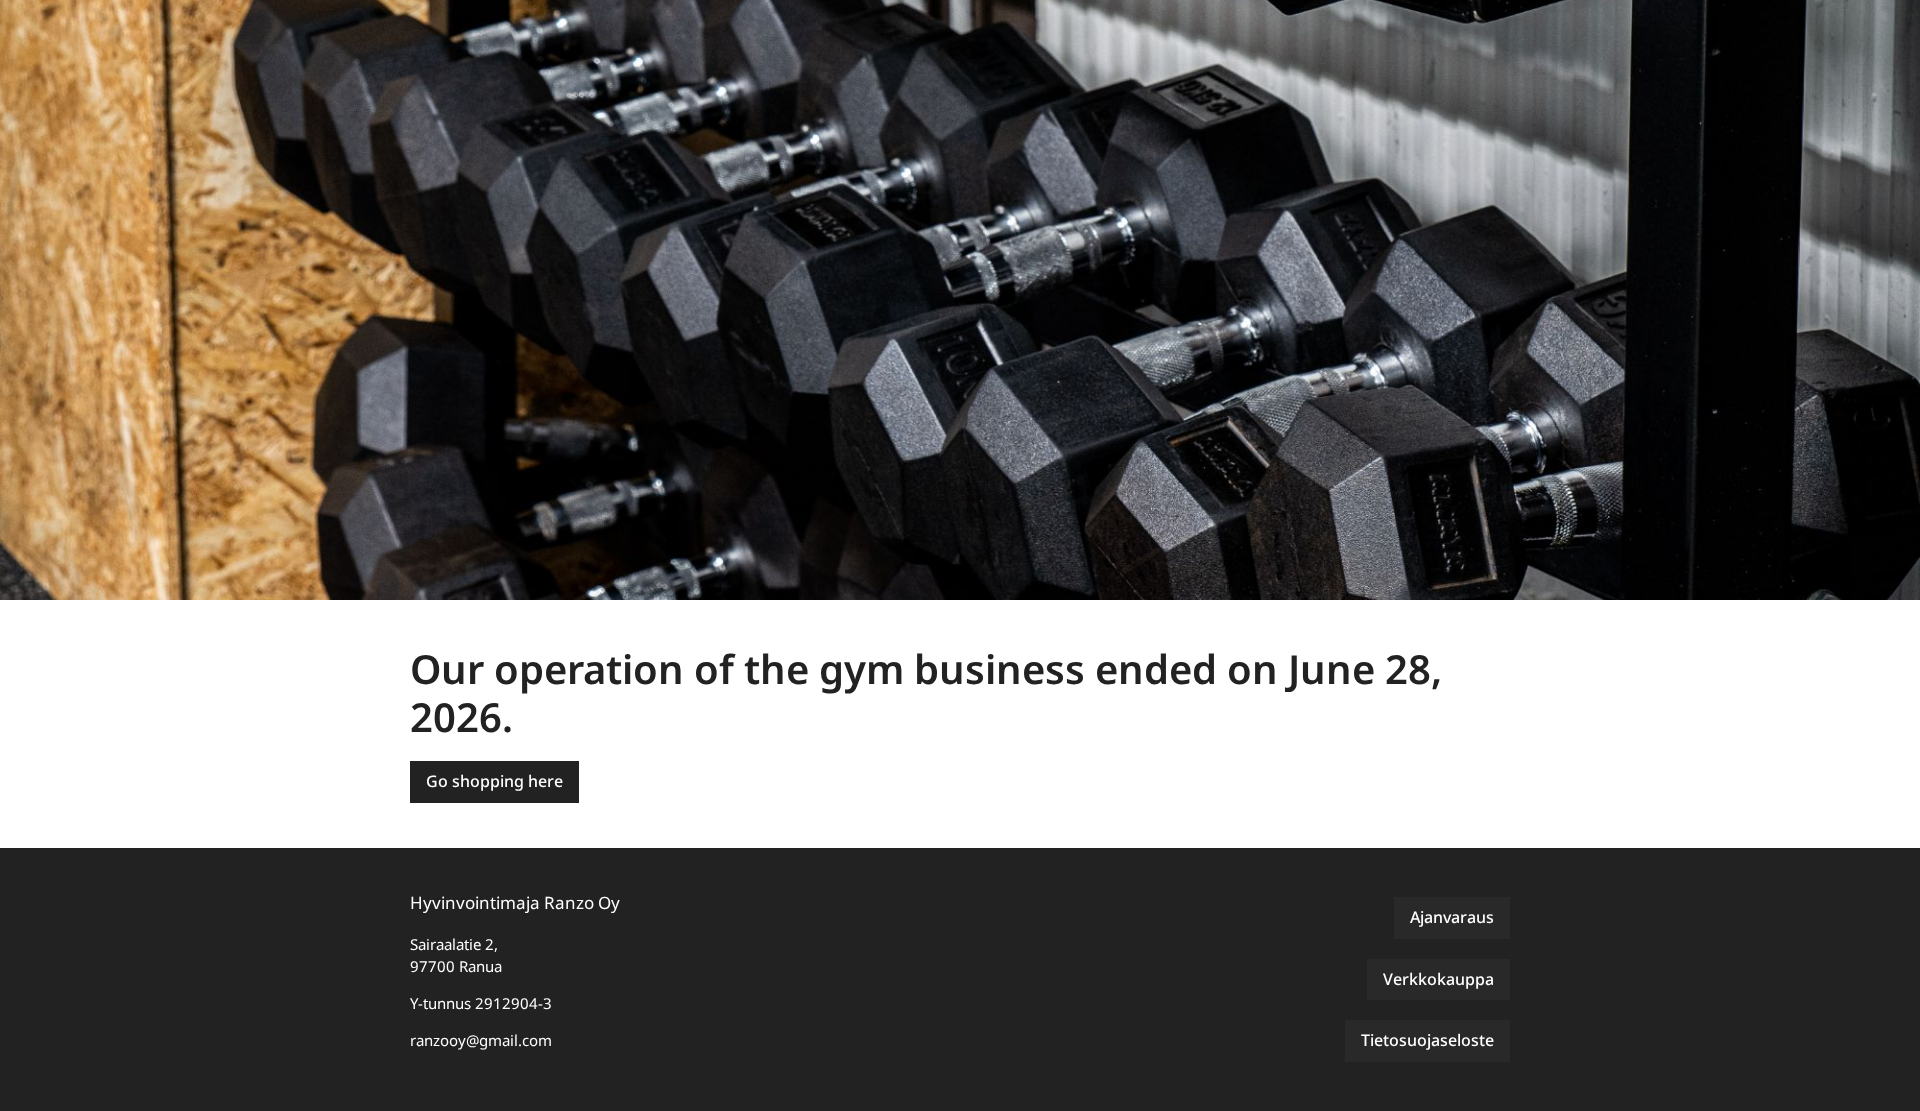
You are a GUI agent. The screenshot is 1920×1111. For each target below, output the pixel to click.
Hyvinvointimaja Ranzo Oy (515, 902)
